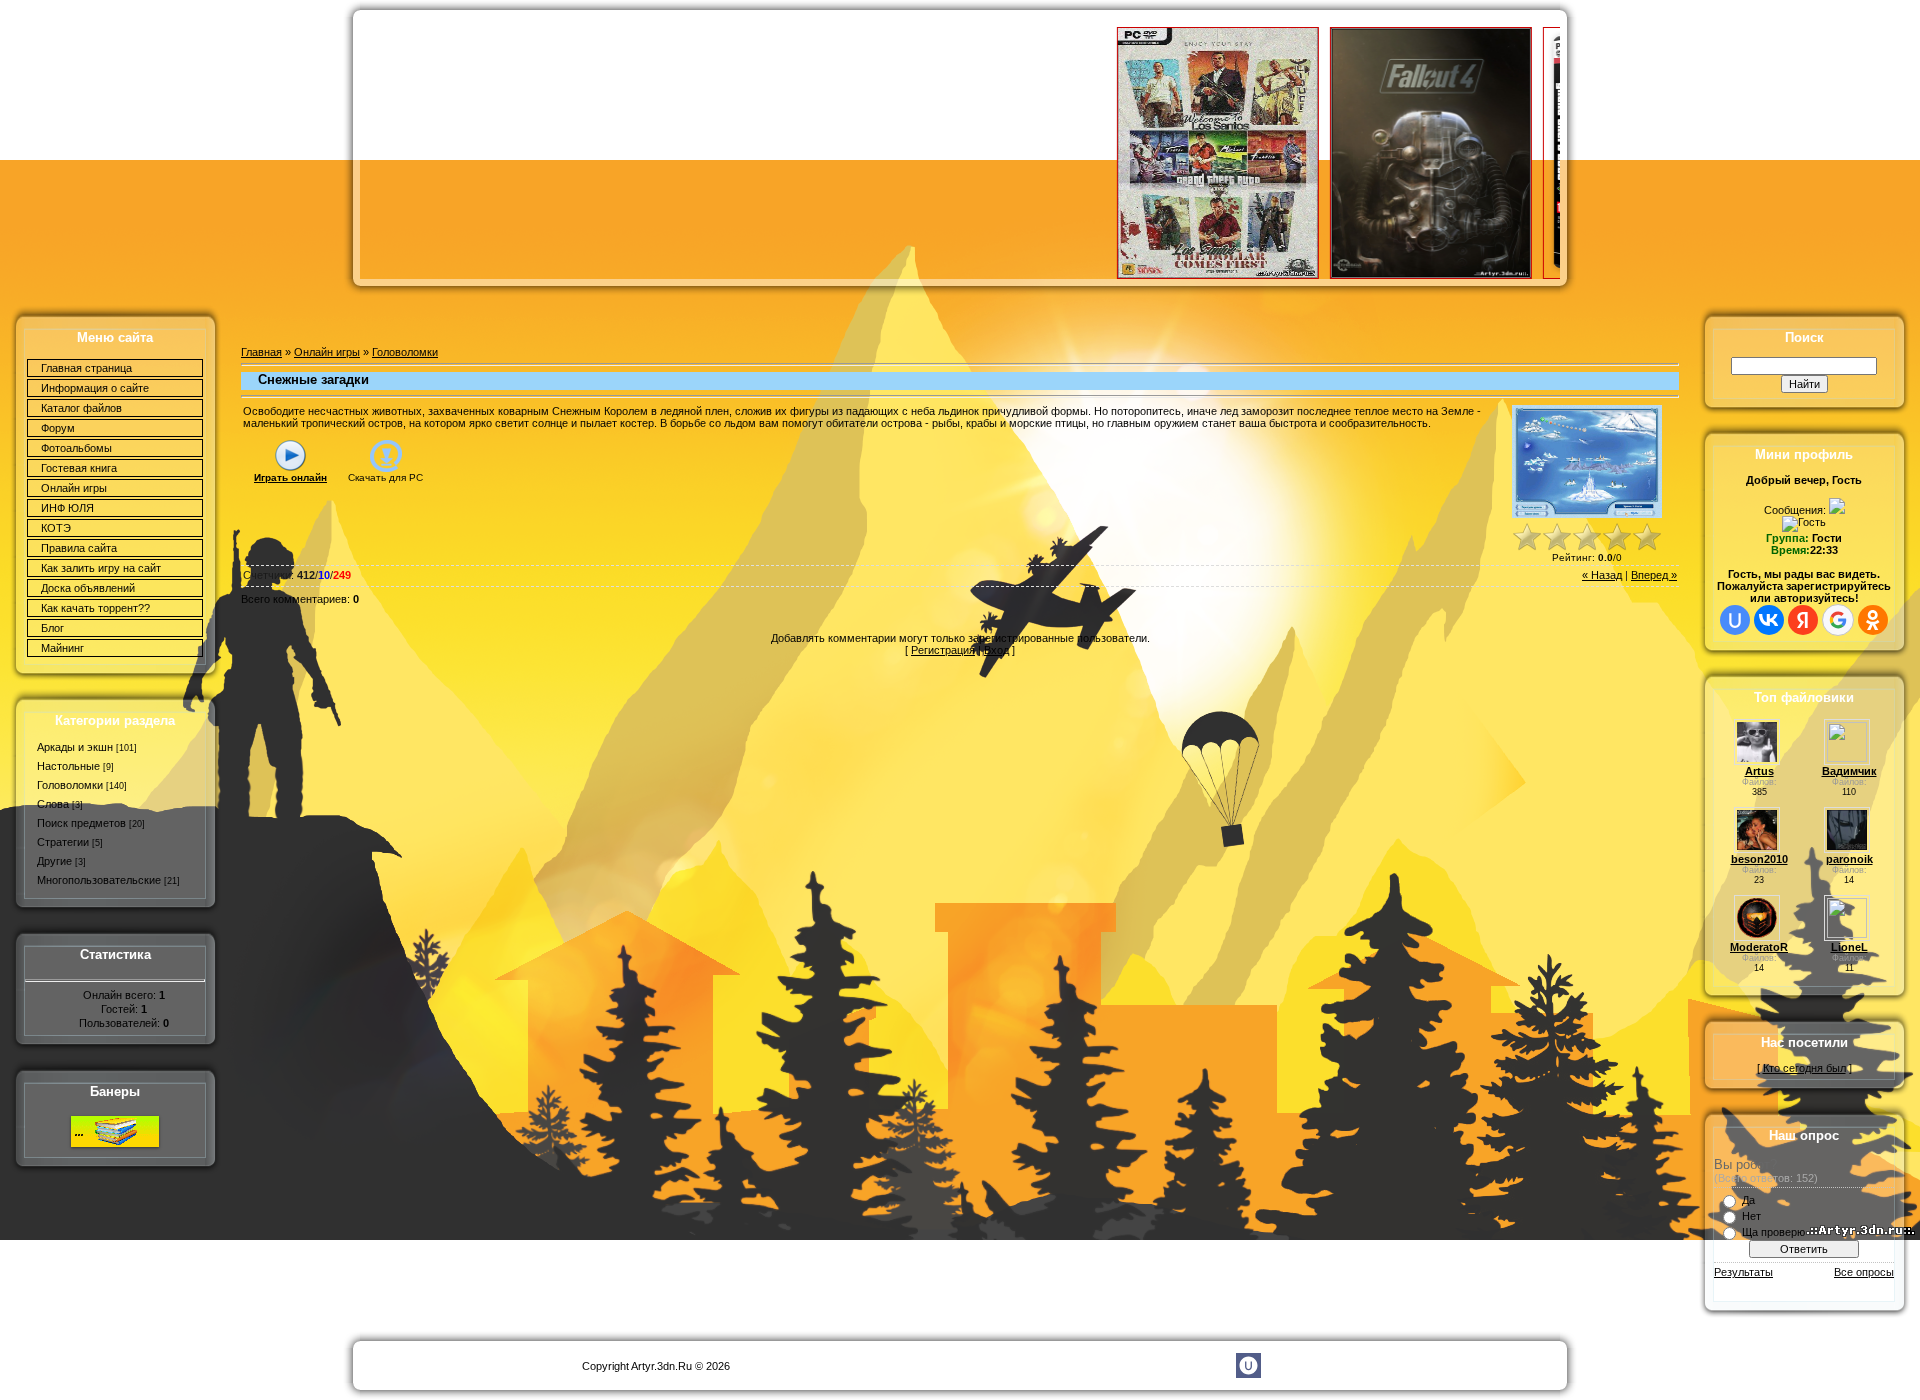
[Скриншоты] (1587, 461)
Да (1748, 1200)
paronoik (1849, 859)
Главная (261, 352)
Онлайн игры (327, 352)
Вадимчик (1849, 771)
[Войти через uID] (1735, 620)
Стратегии (63, 842)
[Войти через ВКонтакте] (1769, 620)
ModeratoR (1759, 947)
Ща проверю (1773, 1232)
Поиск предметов (81, 823)
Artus (1759, 771)
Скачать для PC (385, 477)
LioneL (1849, 947)
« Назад (1602, 575)
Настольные (68, 766)
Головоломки (70, 785)
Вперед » (1654, 575)
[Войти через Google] (1838, 620)
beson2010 (1759, 859)
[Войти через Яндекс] (1803, 620)
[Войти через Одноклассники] (1873, 620)
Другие (54, 861)
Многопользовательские (99, 880)
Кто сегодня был (1804, 1068)
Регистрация (943, 650)
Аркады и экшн (75, 747)
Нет (1751, 1216)
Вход (996, 650)
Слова (53, 804)
